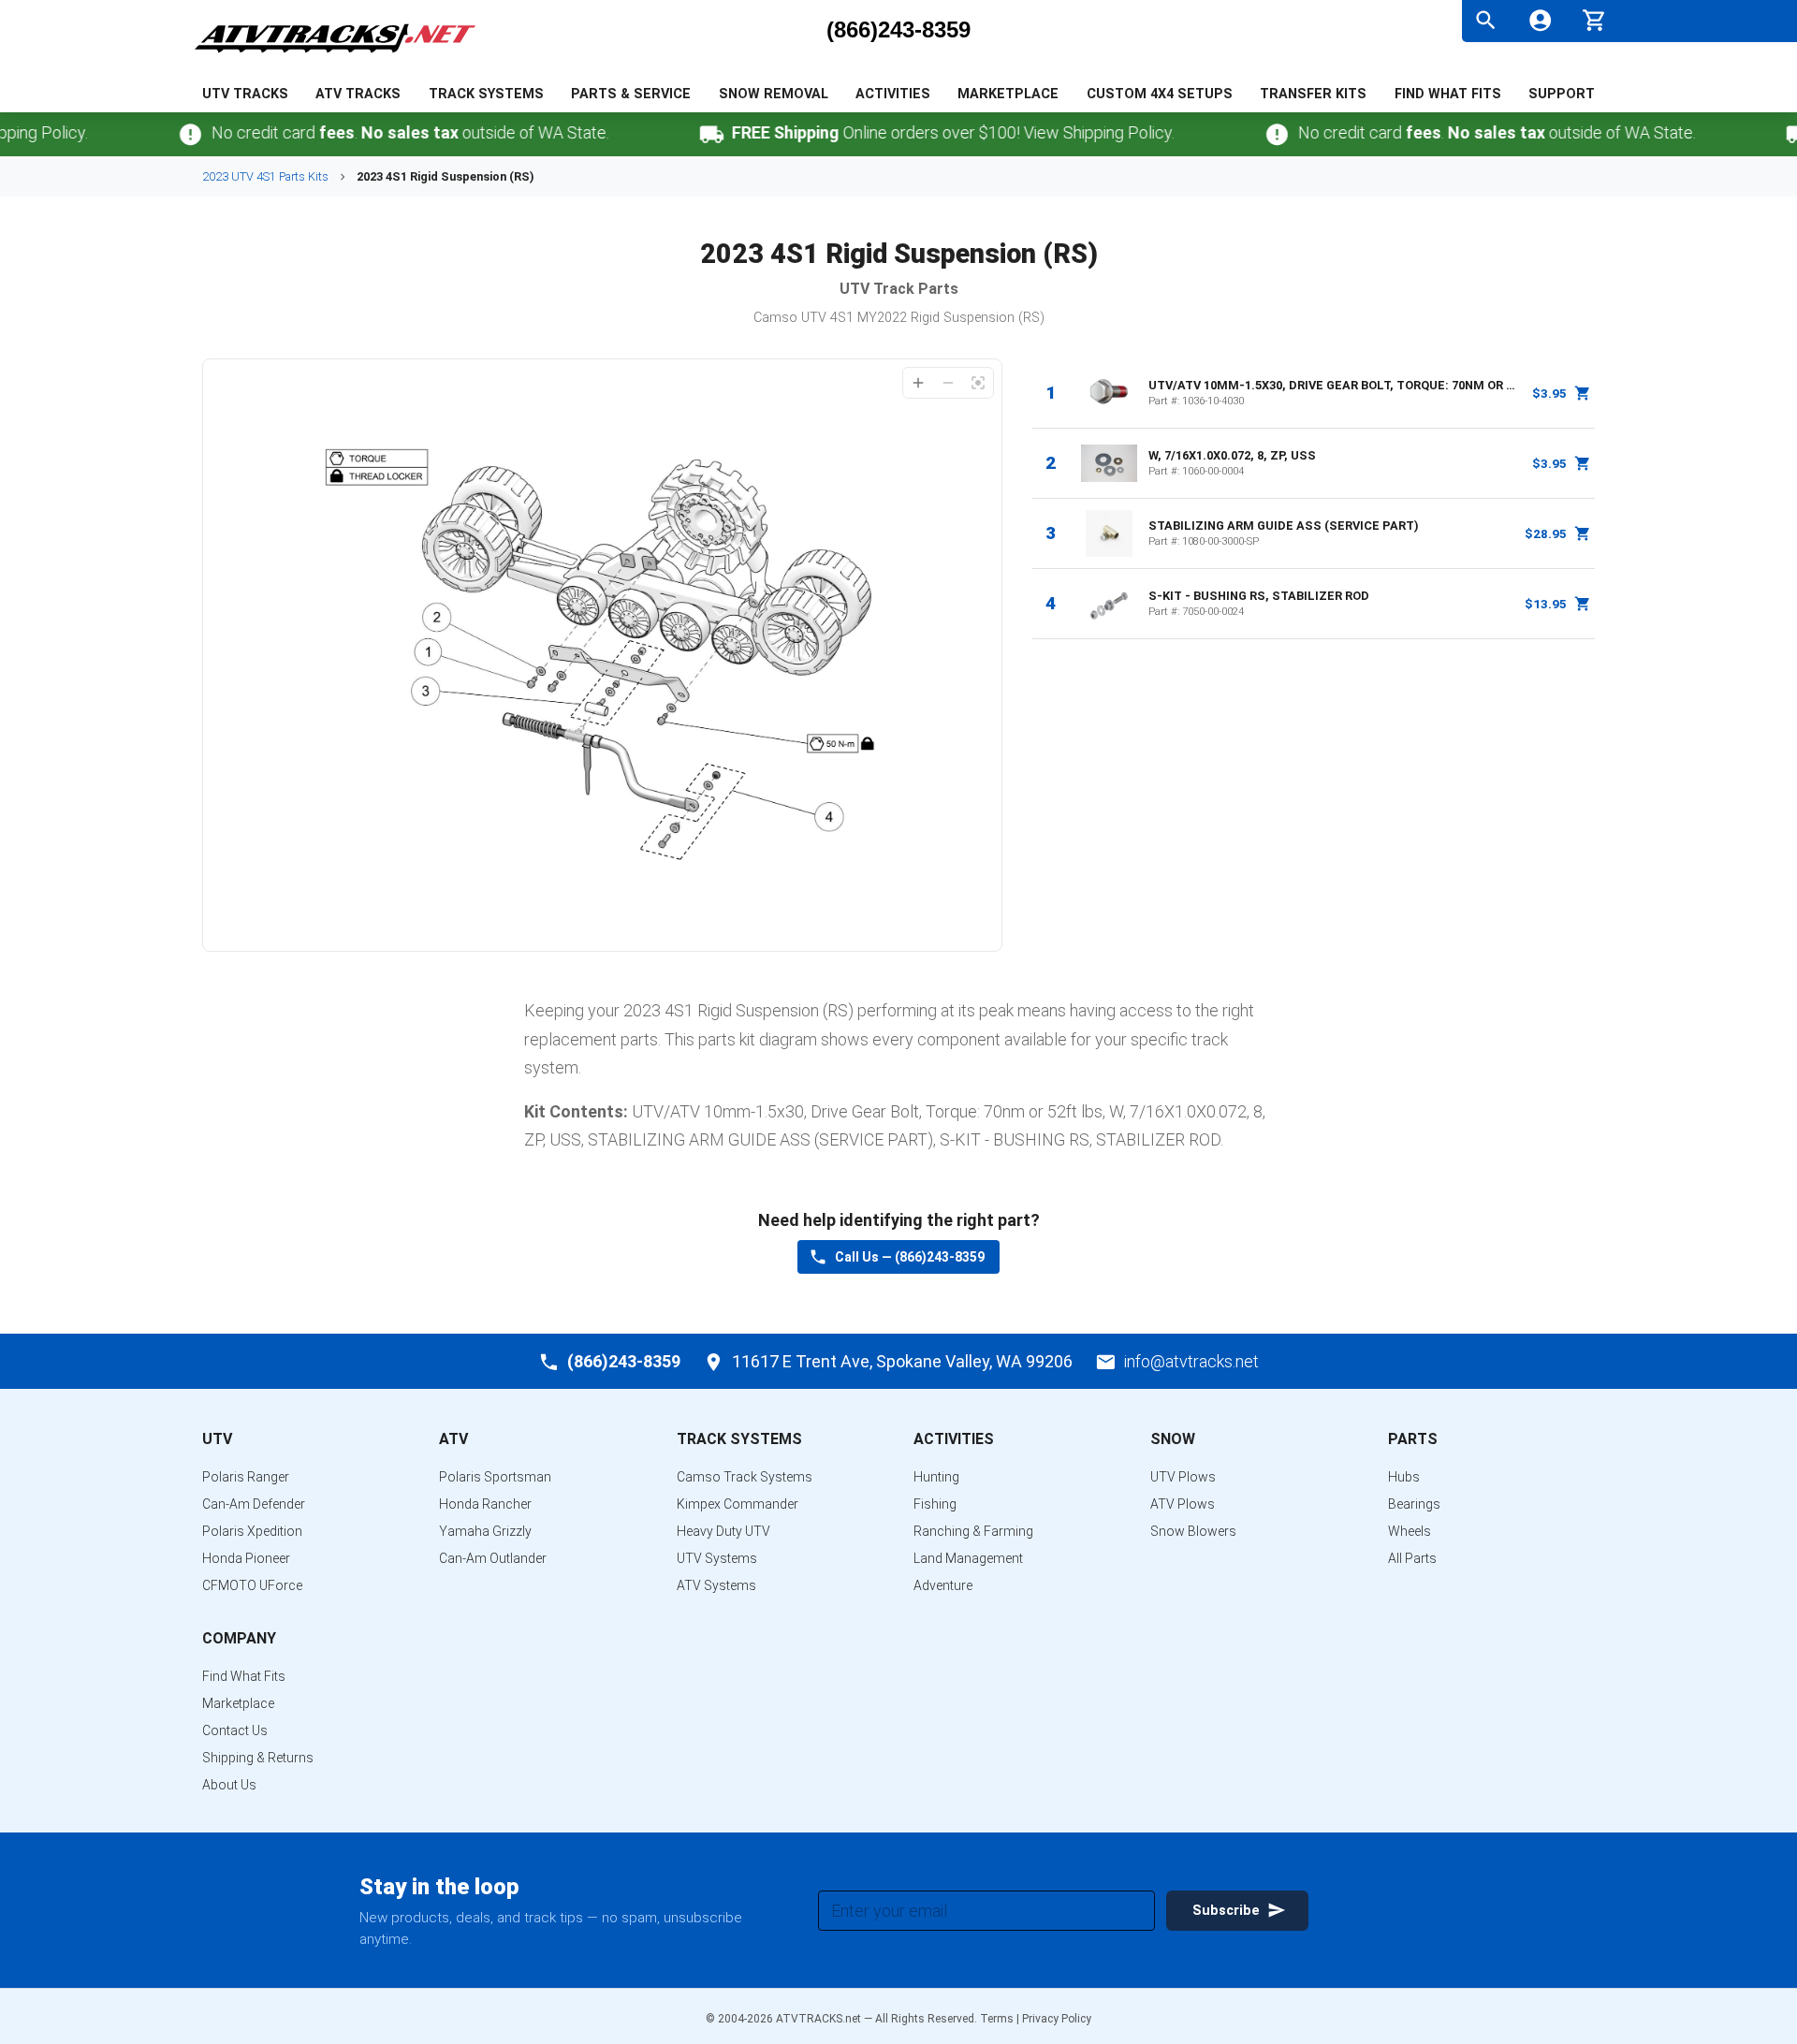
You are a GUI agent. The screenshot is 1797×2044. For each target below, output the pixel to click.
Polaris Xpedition (252, 1531)
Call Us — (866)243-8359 (910, 1257)
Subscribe (1226, 1911)
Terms (997, 2019)
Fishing (935, 1504)
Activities (893, 94)
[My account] (1540, 20)
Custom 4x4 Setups (1160, 94)
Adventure (943, 1585)
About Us (229, 1785)
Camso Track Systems (745, 1477)
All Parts (1412, 1558)
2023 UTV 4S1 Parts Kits (265, 176)
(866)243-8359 (898, 30)
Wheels (1410, 1531)
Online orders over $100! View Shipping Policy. (922, 132)
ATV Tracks (358, 94)
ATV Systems (716, 1585)
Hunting (936, 1477)
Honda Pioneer (246, 1558)
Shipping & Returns (258, 1758)
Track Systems (486, 94)
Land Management (968, 1558)
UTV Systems (717, 1558)
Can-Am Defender (254, 1504)
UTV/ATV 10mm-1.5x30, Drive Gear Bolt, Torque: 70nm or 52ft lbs (1335, 385)
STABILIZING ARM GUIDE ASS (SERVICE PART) (1284, 526)
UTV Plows (1183, 1477)
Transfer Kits (1313, 94)
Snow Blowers (1193, 1531)
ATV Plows (1183, 1504)
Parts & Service (631, 94)
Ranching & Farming (973, 1531)
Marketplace (1008, 94)
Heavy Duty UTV (723, 1531)
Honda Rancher (485, 1504)
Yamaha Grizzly (485, 1531)
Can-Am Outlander (493, 1558)
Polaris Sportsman (495, 1477)
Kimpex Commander (738, 1504)
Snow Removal (774, 94)
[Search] (1486, 20)
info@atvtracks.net (1191, 1361)
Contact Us (235, 1730)
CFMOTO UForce (252, 1585)
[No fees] (160, 134)
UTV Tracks (245, 94)
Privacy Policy (1057, 2019)
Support (1562, 94)
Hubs (1404, 1477)
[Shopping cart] (1594, 18)
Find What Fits (1448, 94)
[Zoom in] (918, 383)
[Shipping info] (681, 134)
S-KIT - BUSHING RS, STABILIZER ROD (1259, 596)
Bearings (1414, 1504)
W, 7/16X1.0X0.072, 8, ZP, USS (1232, 455)
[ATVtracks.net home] (335, 56)
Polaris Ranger (246, 1477)
